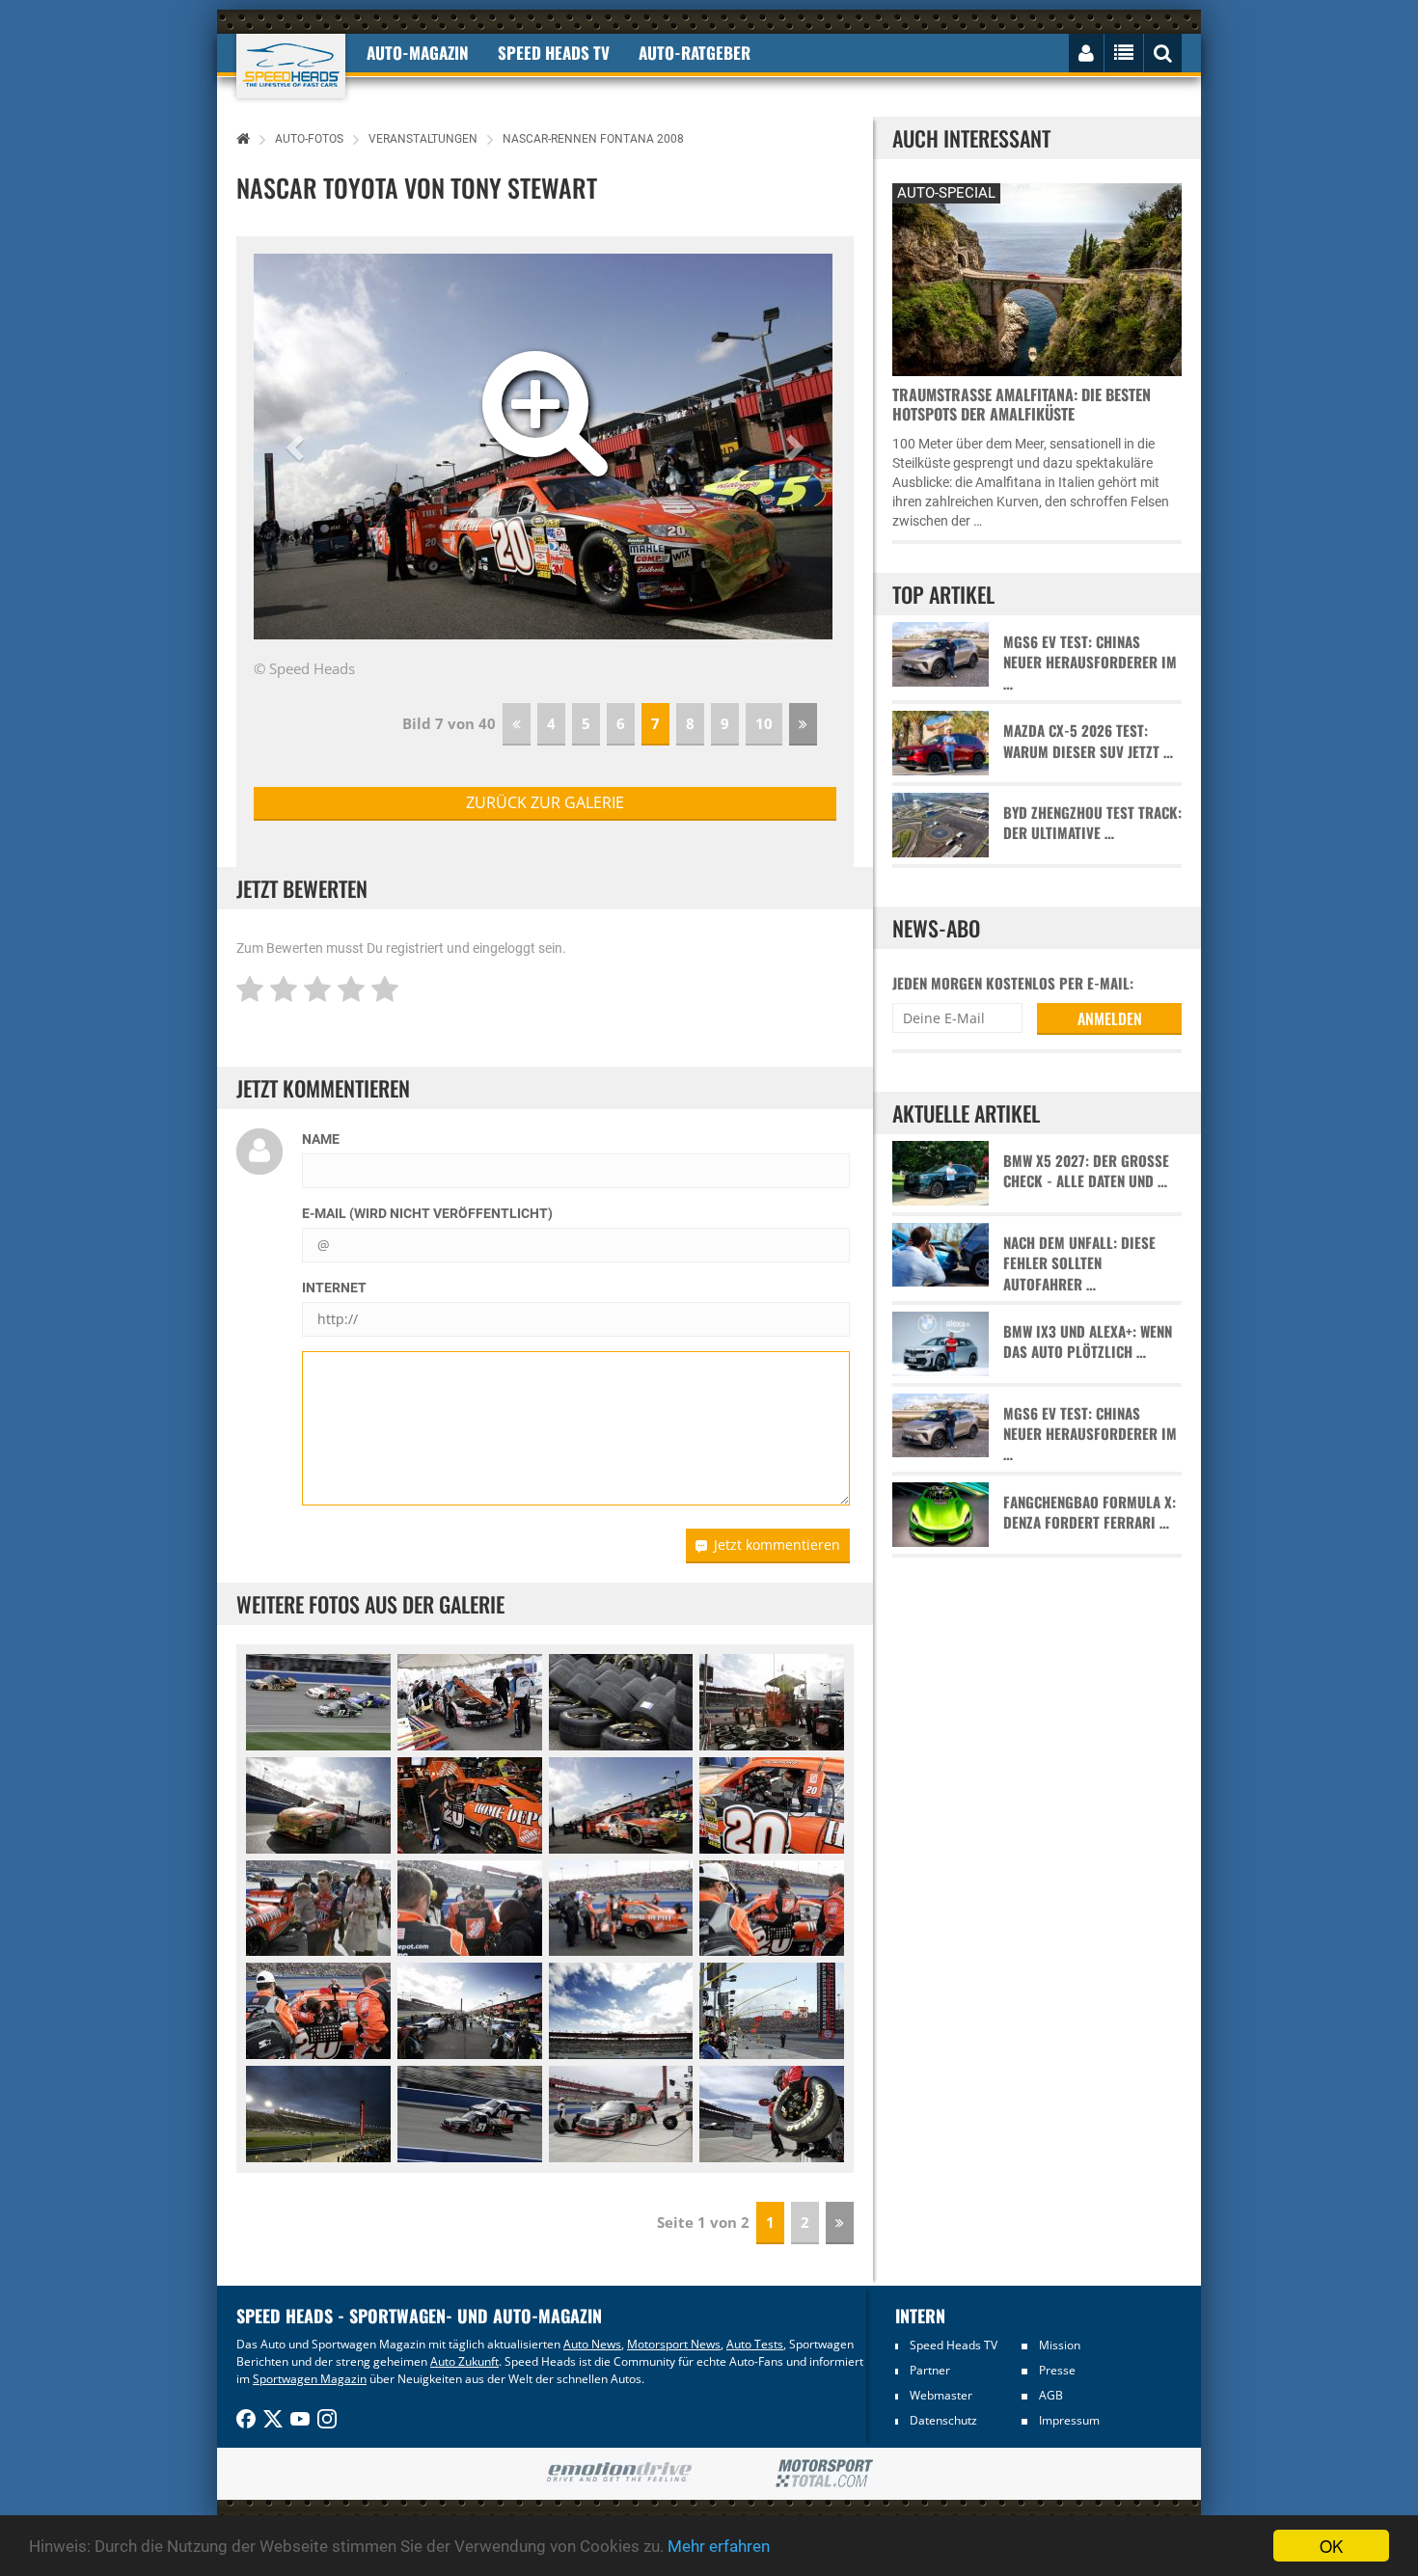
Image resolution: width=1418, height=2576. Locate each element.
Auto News (592, 2344)
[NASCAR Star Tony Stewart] (470, 1909)
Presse (1057, 2370)
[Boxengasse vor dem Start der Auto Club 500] (470, 2011)
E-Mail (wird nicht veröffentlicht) (427, 1213)
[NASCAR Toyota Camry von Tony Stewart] (318, 1805)
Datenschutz (943, 2420)
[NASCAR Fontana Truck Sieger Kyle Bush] (470, 2114)
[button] (298, 447)
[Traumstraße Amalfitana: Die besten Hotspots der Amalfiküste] (1037, 277)
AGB (1051, 2395)
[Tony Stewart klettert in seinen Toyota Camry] (621, 1909)
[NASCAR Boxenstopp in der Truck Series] (772, 2114)
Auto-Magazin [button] (418, 53)
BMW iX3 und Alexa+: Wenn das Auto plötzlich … (1088, 1342)
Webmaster (941, 2395)
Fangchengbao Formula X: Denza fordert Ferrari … (1090, 1512)
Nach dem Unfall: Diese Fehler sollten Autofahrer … (1079, 1263)
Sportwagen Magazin (310, 2379)
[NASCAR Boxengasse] (772, 2011)
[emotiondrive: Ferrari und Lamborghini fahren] (619, 2473)
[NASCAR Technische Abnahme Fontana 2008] (470, 1702)
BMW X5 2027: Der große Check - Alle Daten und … (1086, 1171)
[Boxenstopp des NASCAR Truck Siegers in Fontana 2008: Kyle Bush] (621, 2114)
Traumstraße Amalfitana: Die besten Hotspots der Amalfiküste (1022, 404)
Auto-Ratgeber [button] (695, 53)
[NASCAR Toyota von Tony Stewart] (470, 1805)
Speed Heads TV (954, 2345)
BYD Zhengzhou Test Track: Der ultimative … (1092, 823)
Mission (1060, 2345)
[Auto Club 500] (621, 2011)
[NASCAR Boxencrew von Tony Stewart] (772, 1702)
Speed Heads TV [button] (554, 53)
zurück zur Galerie (545, 802)
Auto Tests (755, 2344)
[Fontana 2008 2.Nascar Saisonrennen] (318, 2114)
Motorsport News (674, 2344)
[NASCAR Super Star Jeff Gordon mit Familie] (318, 1909)
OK (1331, 2546)
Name (321, 1139)
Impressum (1069, 2420)
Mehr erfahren (719, 2546)
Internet (334, 1288)
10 (764, 723)
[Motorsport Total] (824, 2474)
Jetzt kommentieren (777, 1545)
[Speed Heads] (291, 66)
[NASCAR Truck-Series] (318, 1702)
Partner (930, 2370)
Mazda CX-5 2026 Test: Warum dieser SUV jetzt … (1088, 741)
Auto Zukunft (464, 2361)
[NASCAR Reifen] (621, 1702)
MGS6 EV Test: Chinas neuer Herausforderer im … (1090, 663)
